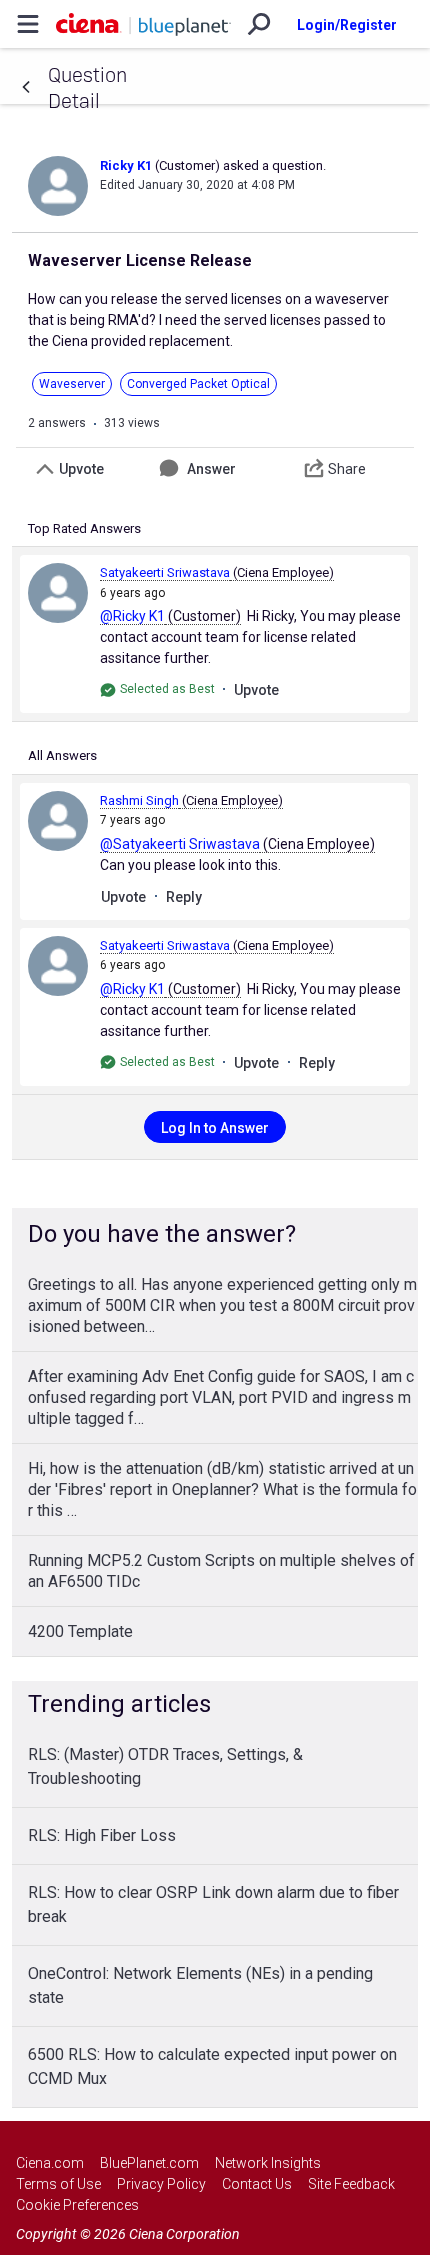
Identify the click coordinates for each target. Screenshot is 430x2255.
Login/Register (347, 25)
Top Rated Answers (84, 528)
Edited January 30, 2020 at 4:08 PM (197, 185)
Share (347, 469)
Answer (211, 469)
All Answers (62, 755)
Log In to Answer (215, 1128)
